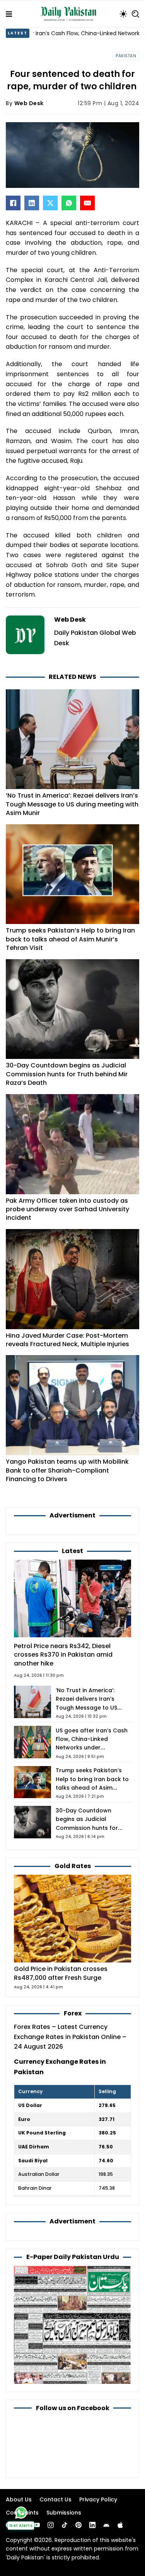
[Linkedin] (92, 2525)
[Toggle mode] (123, 14)
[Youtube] (37, 2525)
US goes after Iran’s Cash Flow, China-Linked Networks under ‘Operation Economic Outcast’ (92, 1748)
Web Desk (29, 103)
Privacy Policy (98, 2499)
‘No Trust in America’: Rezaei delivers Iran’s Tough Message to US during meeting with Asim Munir (72, 804)
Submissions (64, 2513)
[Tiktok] (65, 2525)
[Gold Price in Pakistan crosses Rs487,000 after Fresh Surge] (72, 1918)
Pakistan (126, 56)
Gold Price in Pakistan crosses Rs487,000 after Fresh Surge (61, 1973)
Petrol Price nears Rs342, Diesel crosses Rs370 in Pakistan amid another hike (63, 1655)
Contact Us (55, 2499)
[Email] (87, 203)
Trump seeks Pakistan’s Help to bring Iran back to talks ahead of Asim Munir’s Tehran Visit (70, 939)
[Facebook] (13, 203)
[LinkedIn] (32, 203)
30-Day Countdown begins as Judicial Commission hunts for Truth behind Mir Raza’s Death (67, 1074)
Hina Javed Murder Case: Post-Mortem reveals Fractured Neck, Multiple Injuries (67, 1340)
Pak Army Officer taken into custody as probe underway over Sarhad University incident (67, 1209)
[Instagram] (51, 2525)
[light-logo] (70, 14)
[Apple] (120, 2525)
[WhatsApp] (69, 203)
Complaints (22, 2513)
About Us (19, 2499)
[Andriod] (106, 2525)
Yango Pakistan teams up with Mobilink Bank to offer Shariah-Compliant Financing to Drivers (67, 1470)
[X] (50, 203)
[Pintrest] (78, 2525)
